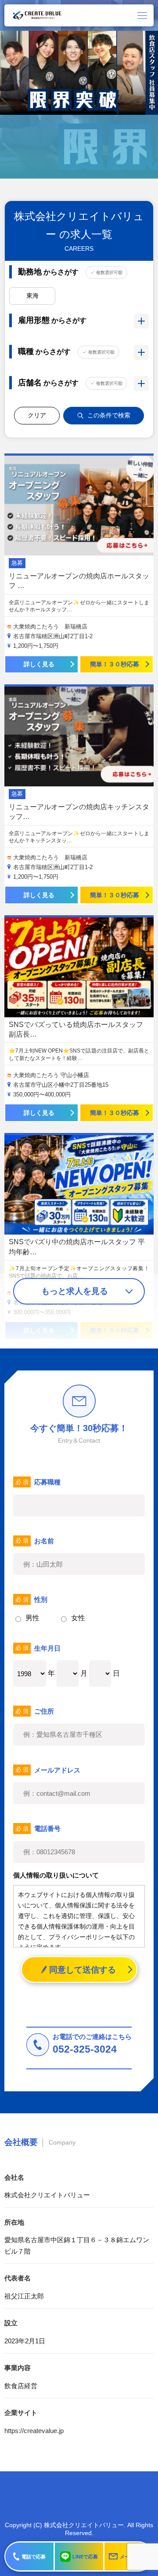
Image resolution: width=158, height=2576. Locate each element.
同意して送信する (83, 1970)
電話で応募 (34, 2557)
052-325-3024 (85, 2049)
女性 (78, 1618)
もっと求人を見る (75, 1291)
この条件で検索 (109, 415)
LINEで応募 (85, 2557)
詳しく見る (39, 664)
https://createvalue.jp (34, 2431)
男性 (32, 1618)
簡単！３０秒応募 (115, 664)
